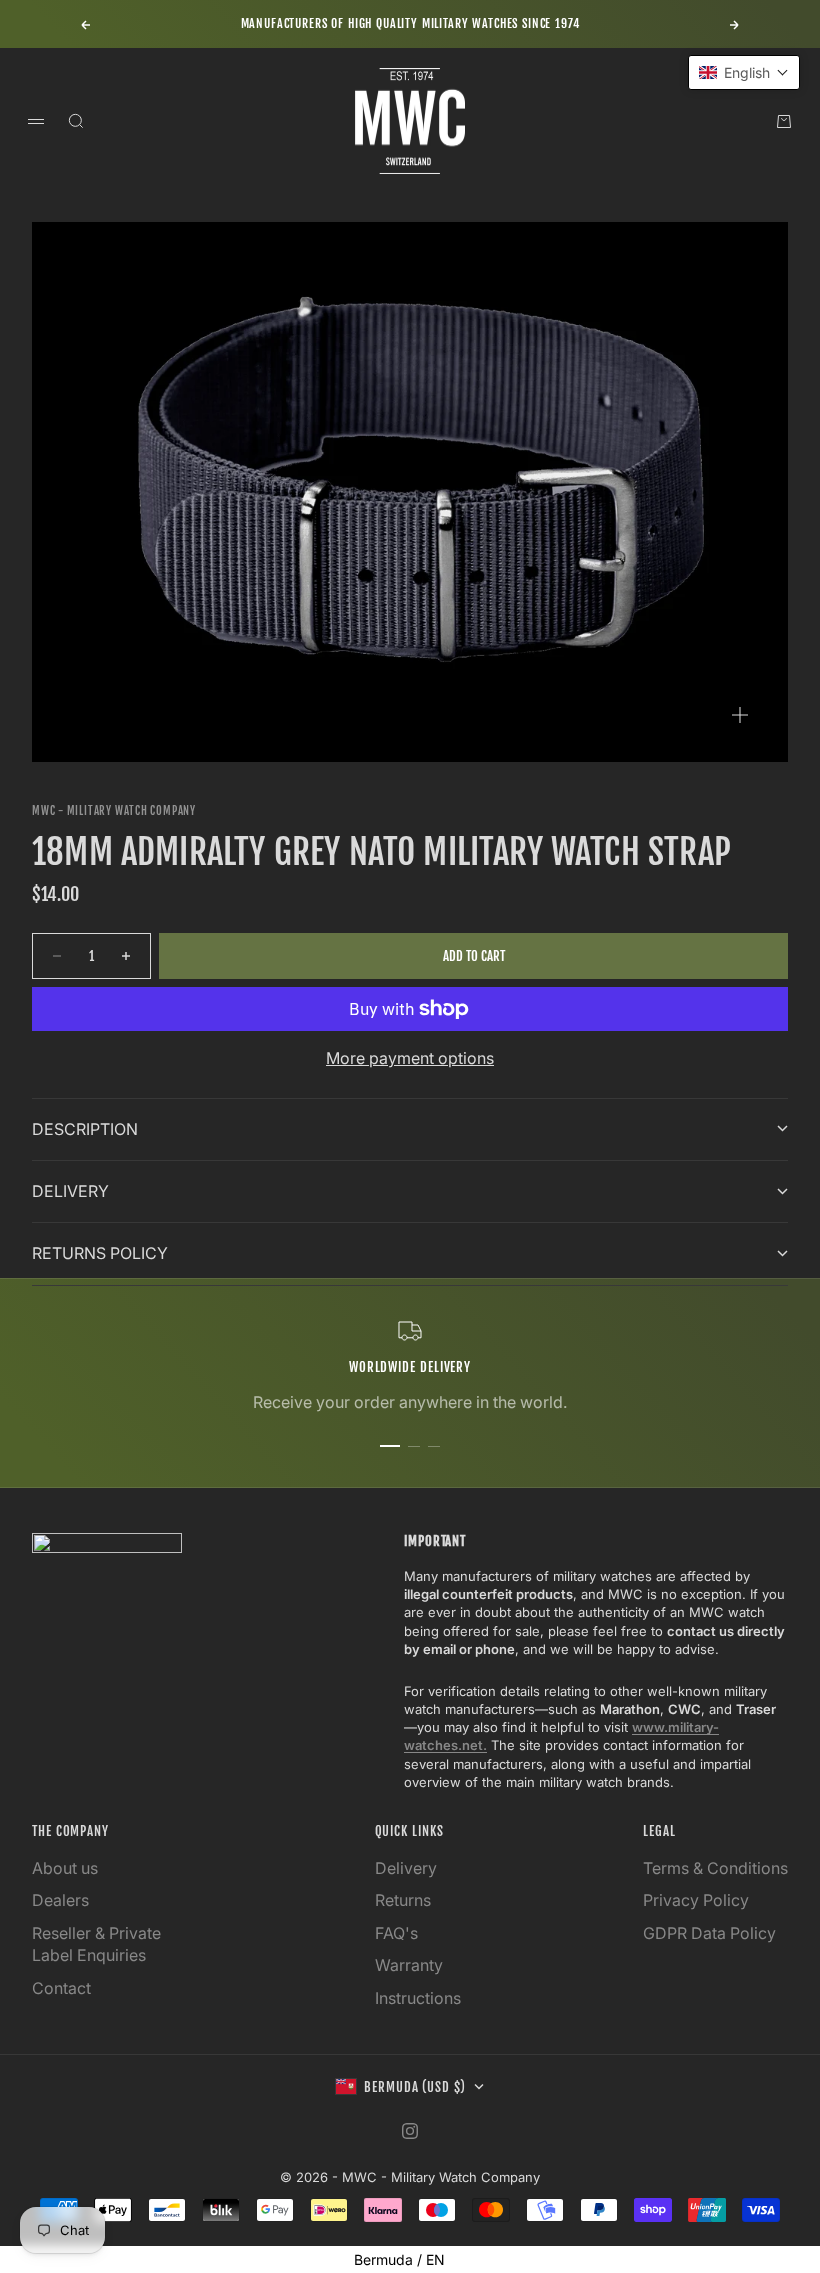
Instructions (418, 1998)
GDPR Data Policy (709, 1933)
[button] (744, 72)
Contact (61, 1988)
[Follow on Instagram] (410, 2131)
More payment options (410, 1058)
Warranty (409, 1965)
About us (65, 1868)
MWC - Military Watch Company (114, 811)
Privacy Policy (696, 1900)
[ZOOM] (740, 715)
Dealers (60, 1900)
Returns (403, 1900)
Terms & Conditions (715, 1868)
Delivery (406, 1868)
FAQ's (396, 1933)
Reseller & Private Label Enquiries (96, 1944)
